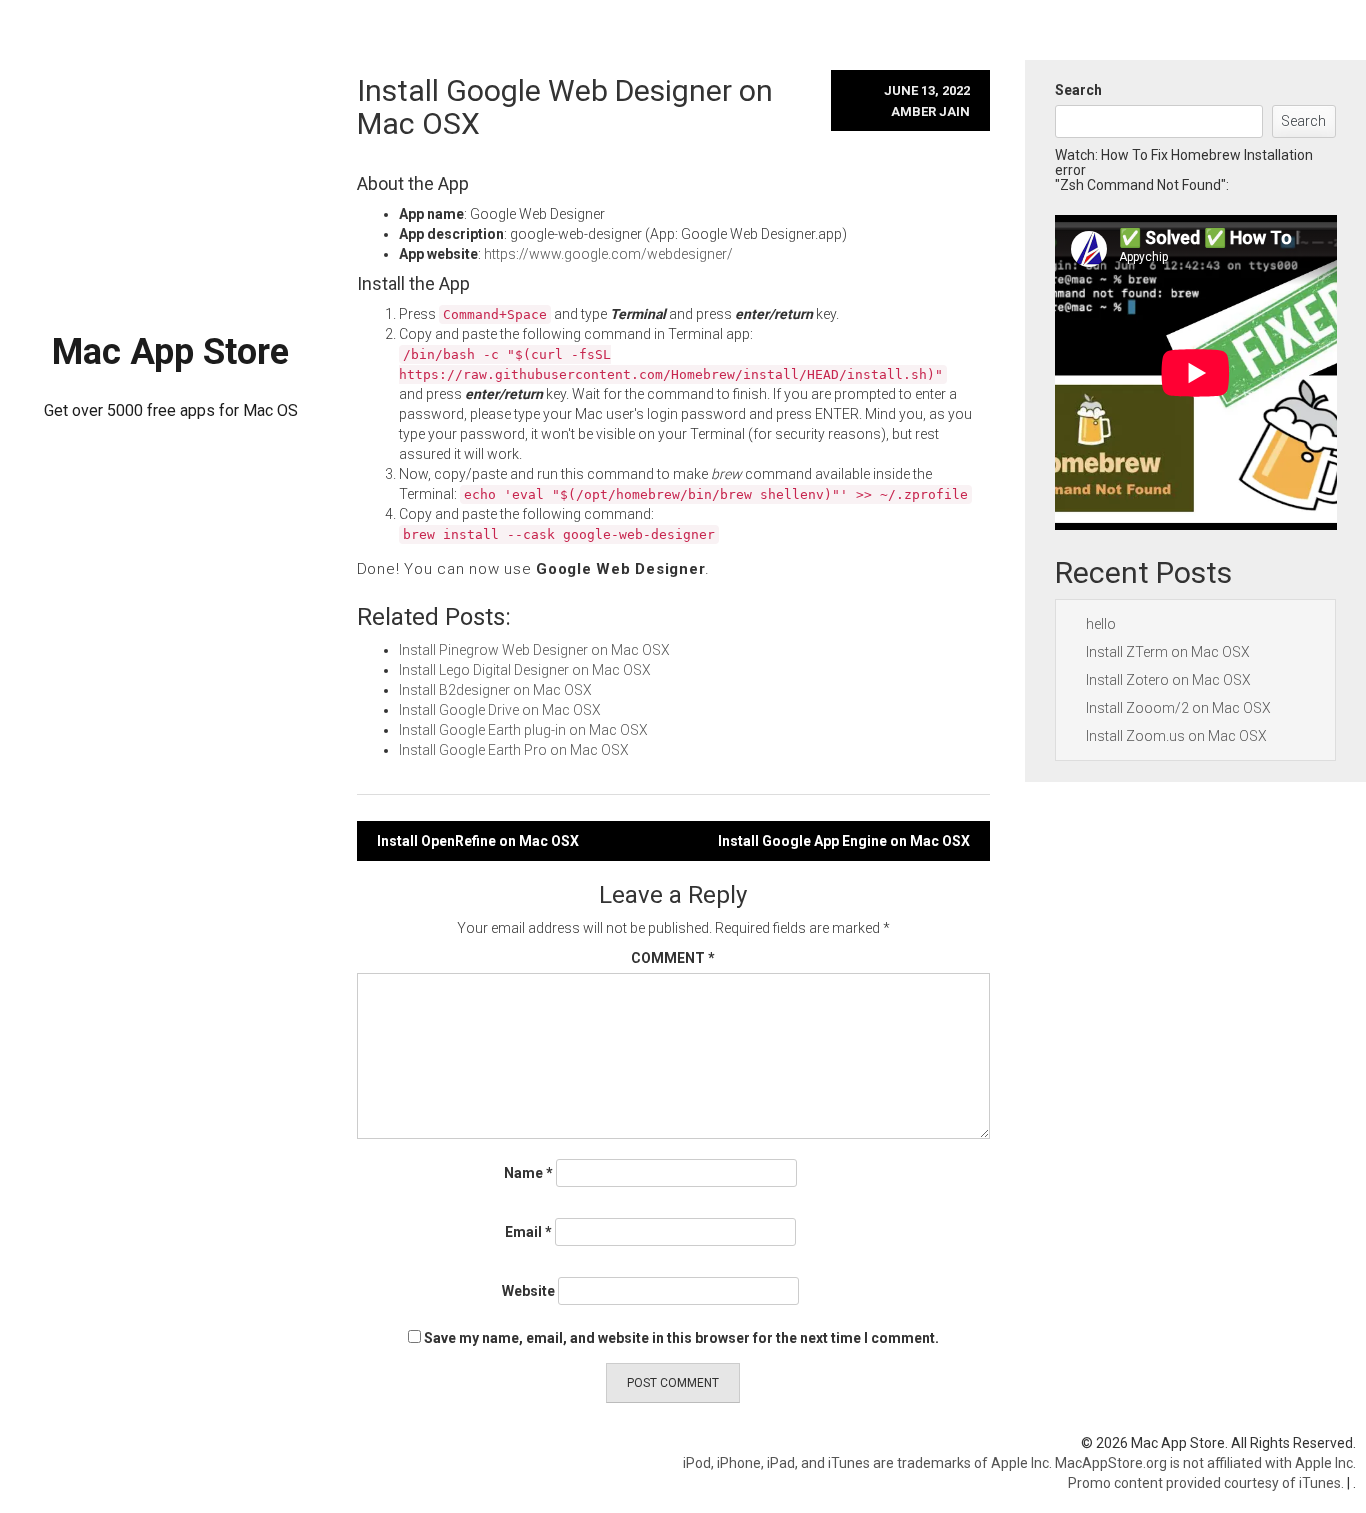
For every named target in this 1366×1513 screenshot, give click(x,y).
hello (1101, 624)
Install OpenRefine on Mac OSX (478, 841)
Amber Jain (930, 111)
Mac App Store (170, 352)
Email (528, 1232)
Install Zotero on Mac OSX (1168, 680)
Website (528, 1291)
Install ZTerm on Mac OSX (1168, 652)
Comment (673, 958)
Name (528, 1173)
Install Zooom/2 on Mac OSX (1178, 708)
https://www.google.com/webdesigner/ (608, 254)
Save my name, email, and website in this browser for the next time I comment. (681, 1338)
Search (1078, 90)
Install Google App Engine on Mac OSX (844, 841)
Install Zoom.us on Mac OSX (1176, 736)
